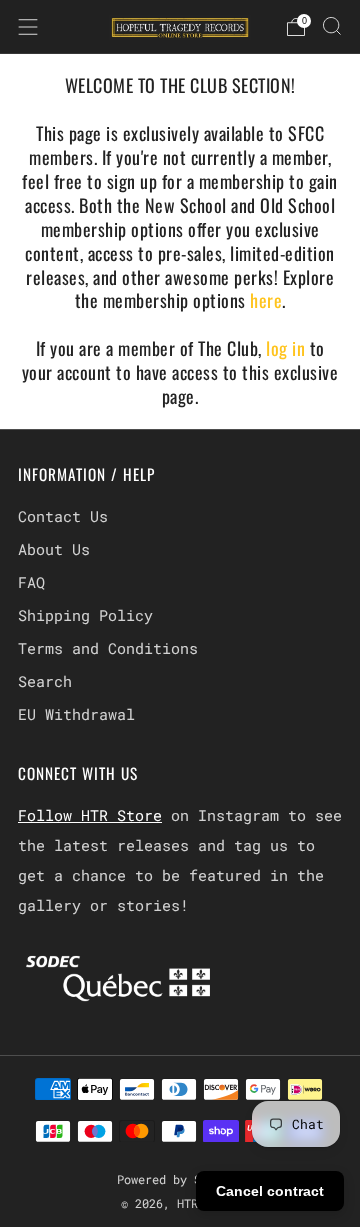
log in (288, 348)
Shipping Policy (85, 615)
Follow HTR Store (90, 815)
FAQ (31, 582)
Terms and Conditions (108, 648)
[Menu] (28, 27)
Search (45, 681)
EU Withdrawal (76, 714)
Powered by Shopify (180, 1179)
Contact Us (63, 516)
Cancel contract (270, 1191)
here (266, 300)
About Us (54, 549)
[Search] (332, 26)
